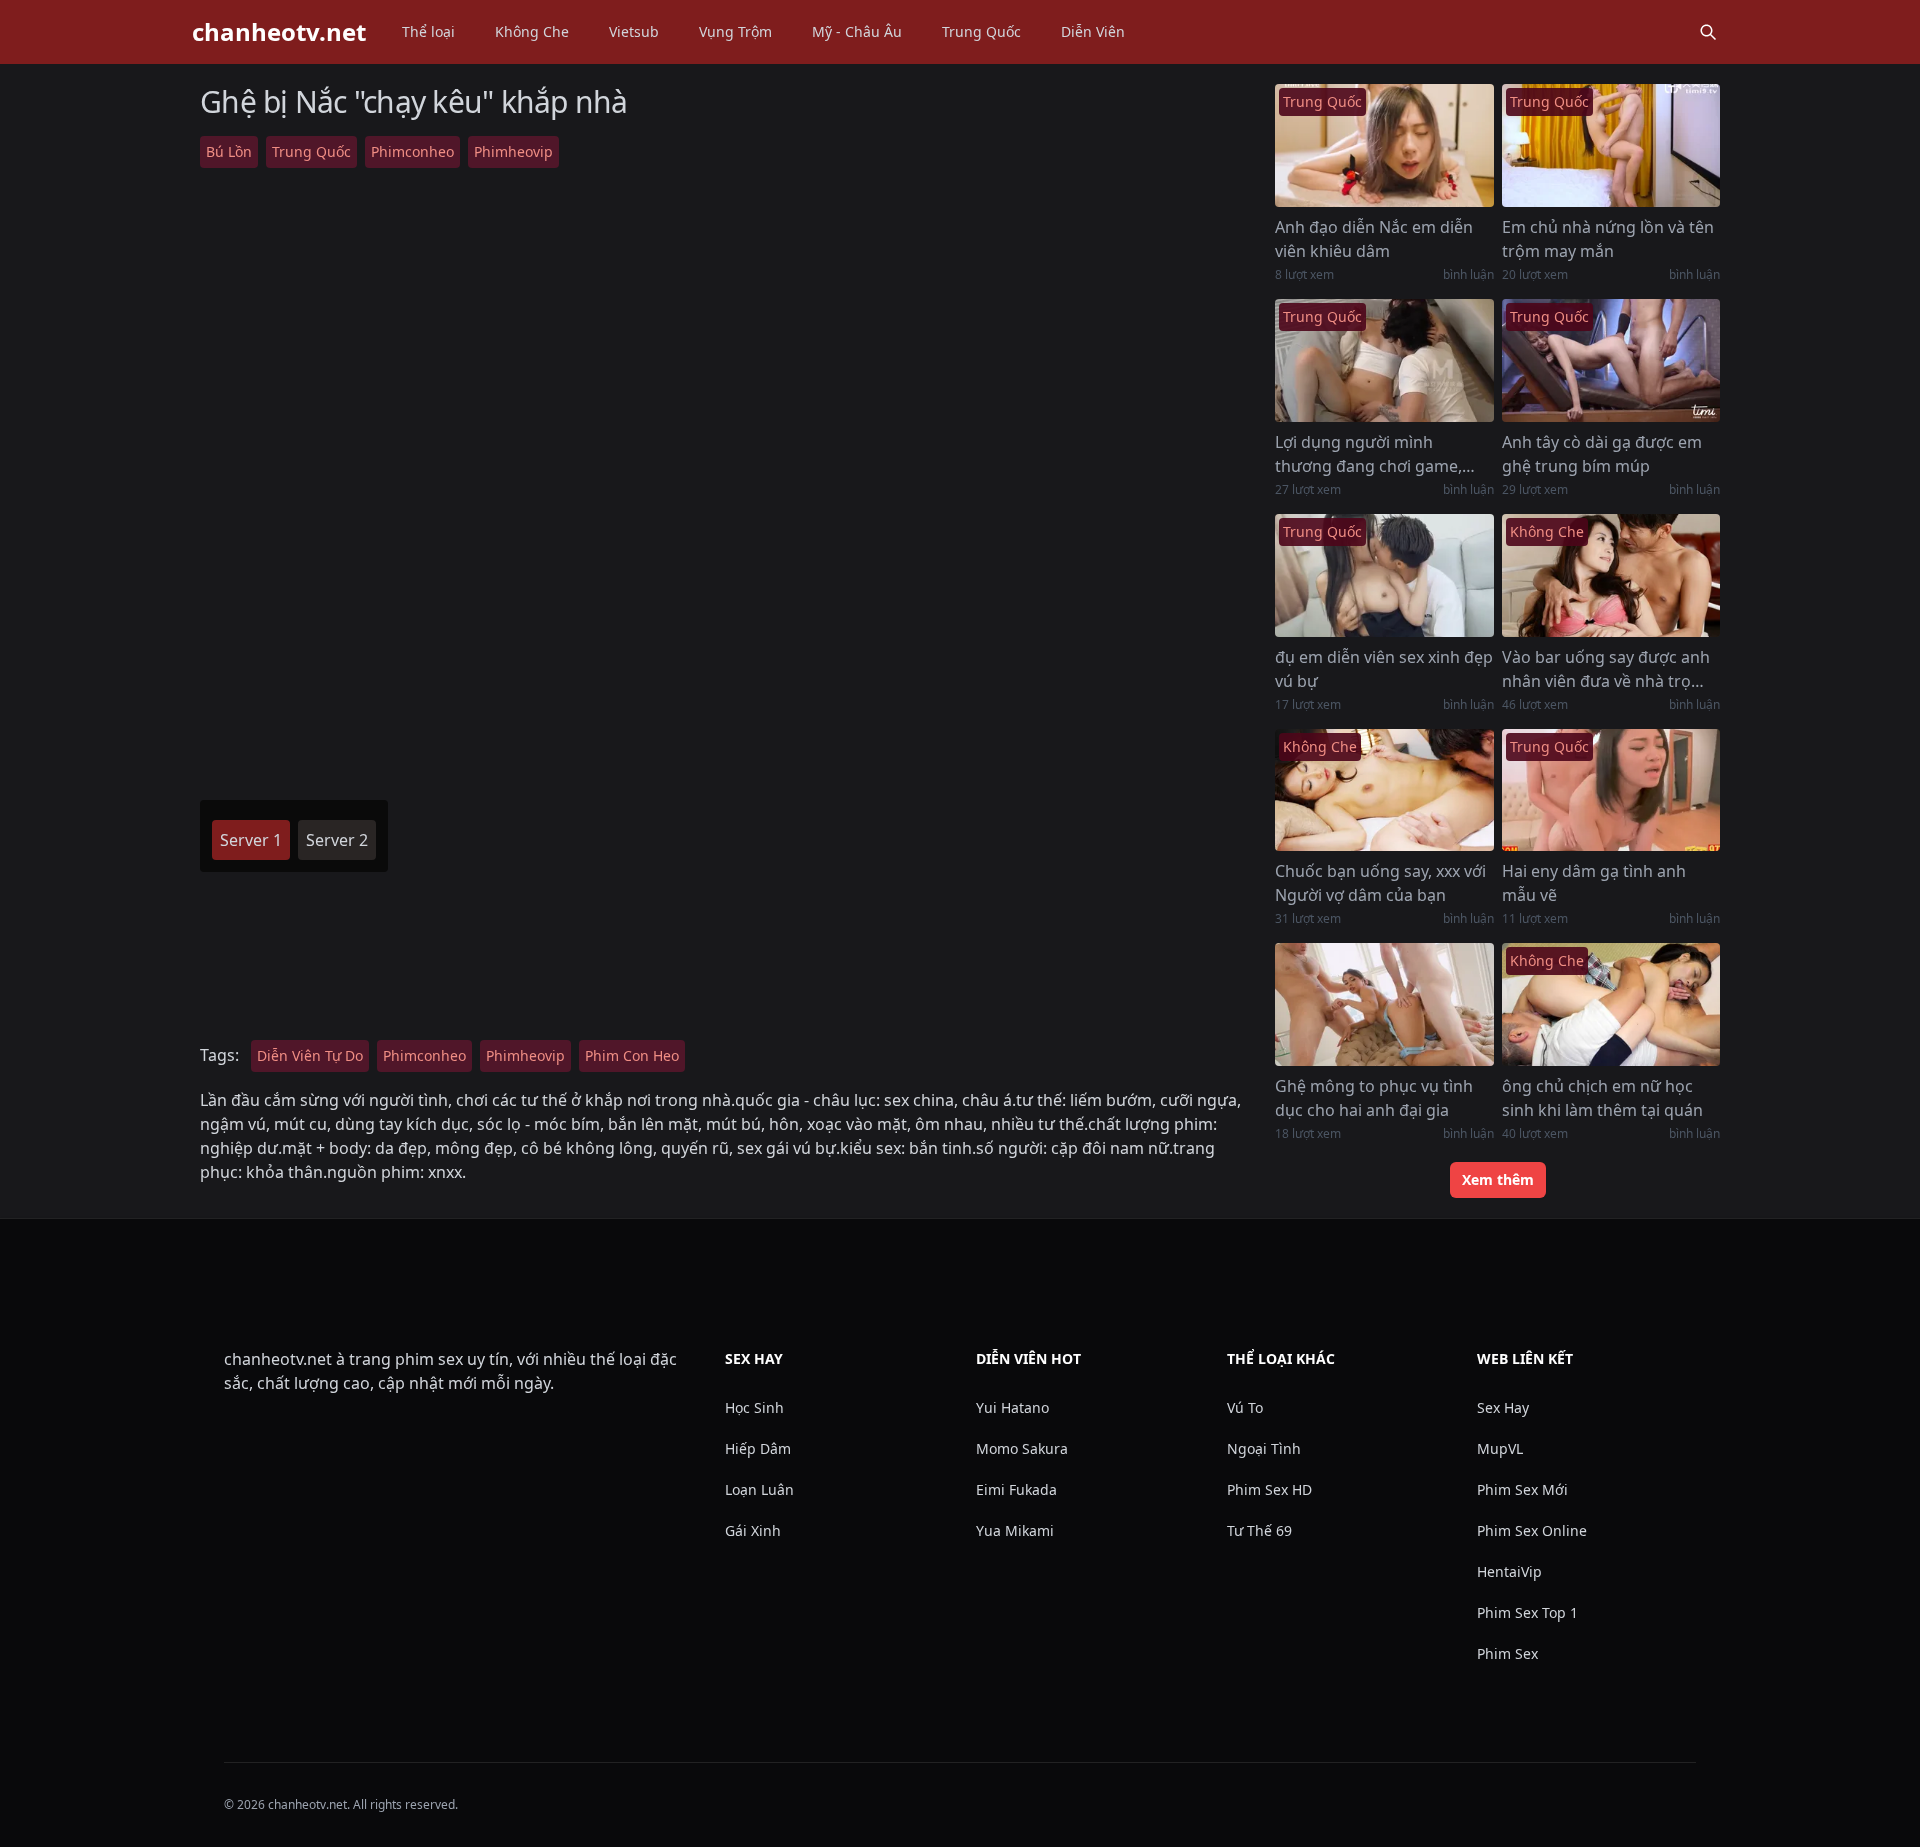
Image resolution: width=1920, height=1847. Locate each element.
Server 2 (337, 840)
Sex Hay (1503, 1407)
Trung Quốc (981, 31)
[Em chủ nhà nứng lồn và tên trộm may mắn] (1611, 145)
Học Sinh (754, 1407)
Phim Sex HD (1269, 1489)
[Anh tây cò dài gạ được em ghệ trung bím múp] (1611, 360)
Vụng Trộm (735, 31)
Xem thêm (1498, 1179)
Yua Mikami (1015, 1530)
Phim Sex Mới (1522, 1489)
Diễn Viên (1093, 31)
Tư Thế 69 (1259, 1530)
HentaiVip (1509, 1571)
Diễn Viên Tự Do (310, 1055)
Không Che (532, 31)
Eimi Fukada (1016, 1489)
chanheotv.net (279, 32)
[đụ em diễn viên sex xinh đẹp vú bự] (1384, 575)
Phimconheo (412, 151)
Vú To (1245, 1407)
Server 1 (251, 840)
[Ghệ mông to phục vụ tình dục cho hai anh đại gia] (1384, 1004)
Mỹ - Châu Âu (857, 31)
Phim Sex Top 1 (1527, 1612)
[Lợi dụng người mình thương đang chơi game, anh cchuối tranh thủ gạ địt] (1384, 360)
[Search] (1708, 32)
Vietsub (634, 31)
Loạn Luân (759, 1489)
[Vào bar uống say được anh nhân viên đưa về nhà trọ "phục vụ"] (1611, 575)
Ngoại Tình (1264, 1448)
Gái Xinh (753, 1530)
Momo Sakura (1022, 1448)
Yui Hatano (1012, 1407)
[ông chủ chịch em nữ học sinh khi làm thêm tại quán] (1611, 1004)
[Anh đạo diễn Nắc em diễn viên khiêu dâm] (1384, 145)
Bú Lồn (229, 151)
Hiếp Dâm (758, 1448)
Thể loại (428, 31)
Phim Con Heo (632, 1055)
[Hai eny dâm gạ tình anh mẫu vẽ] (1611, 790)
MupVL (1500, 1448)
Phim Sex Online (1532, 1530)
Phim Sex (1507, 1653)
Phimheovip (513, 151)
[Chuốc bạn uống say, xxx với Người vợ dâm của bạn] (1384, 790)
